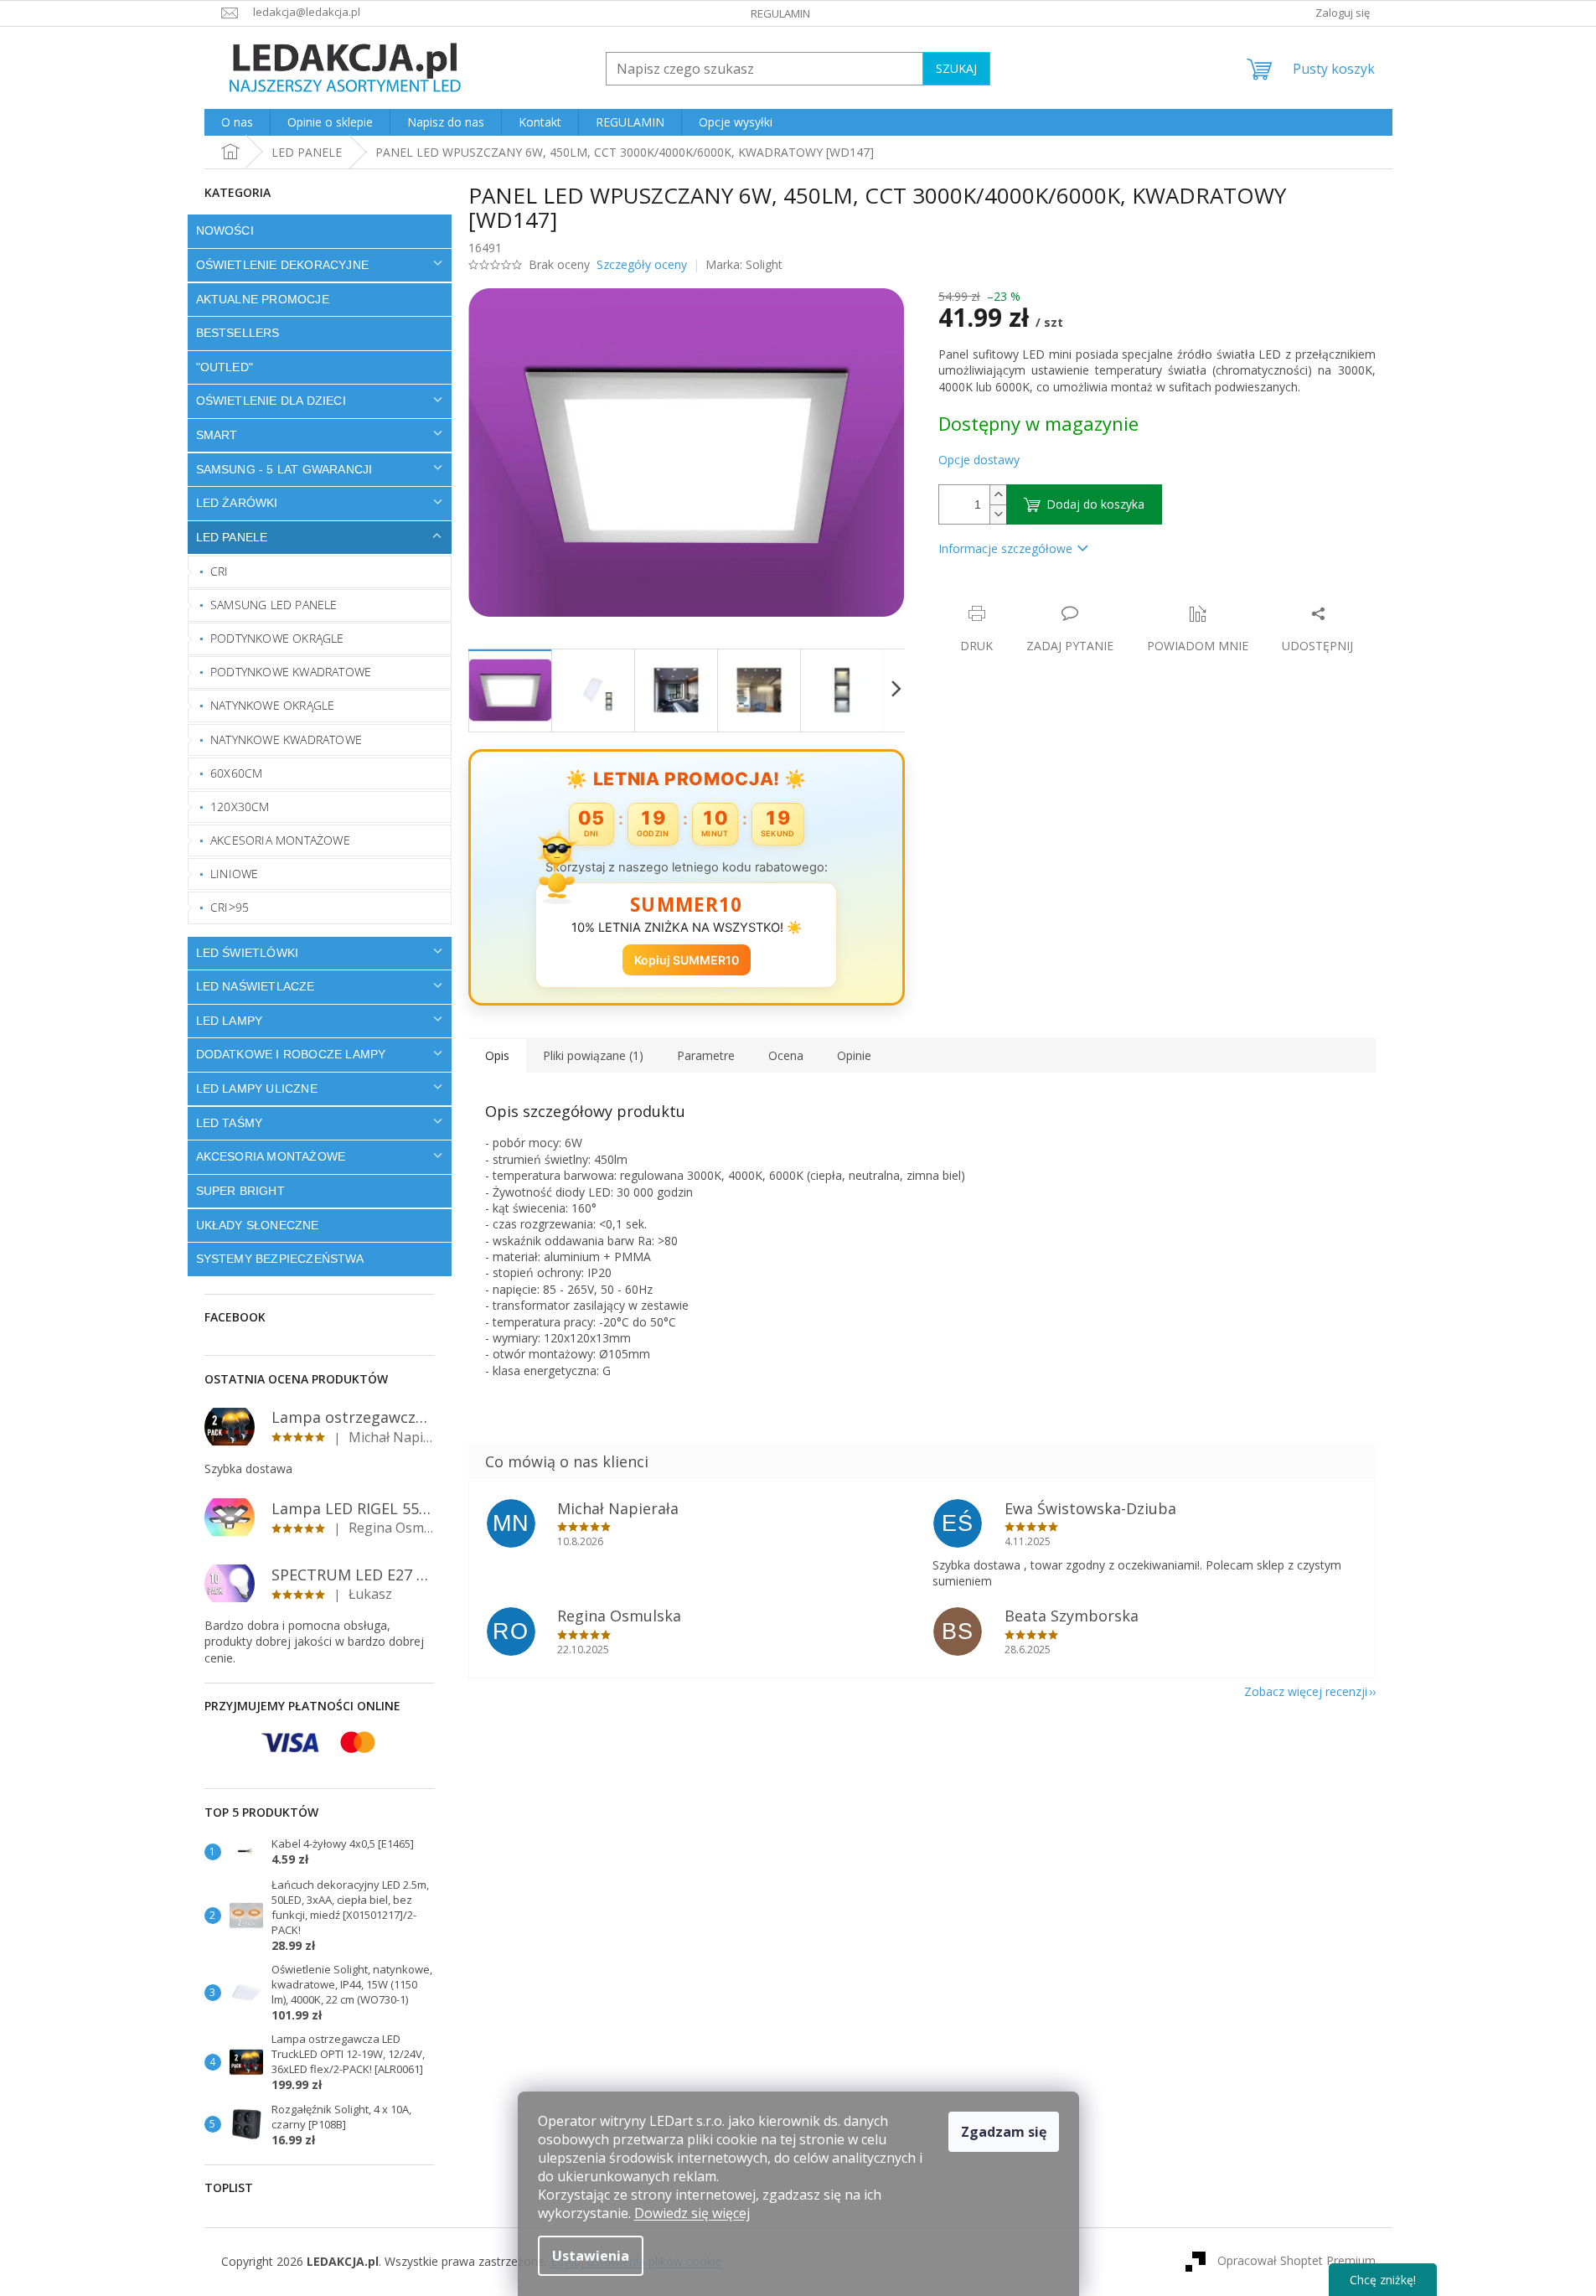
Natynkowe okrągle (272, 705)
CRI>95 (230, 907)
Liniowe (234, 874)
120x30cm (240, 807)
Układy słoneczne (258, 1225)
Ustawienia (591, 2256)
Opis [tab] (497, 1055)
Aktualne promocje (263, 299)
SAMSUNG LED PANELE (274, 605)
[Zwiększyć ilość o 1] (998, 495)
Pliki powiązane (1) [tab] (593, 1055)
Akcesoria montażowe (280, 840)
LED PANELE (232, 537)
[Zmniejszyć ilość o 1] (998, 514)
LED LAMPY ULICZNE (257, 1089)
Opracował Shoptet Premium (1296, 2260)
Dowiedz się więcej (692, 2213)
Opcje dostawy (979, 460)
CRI (220, 571)
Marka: (744, 264)
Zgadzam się (1004, 2132)
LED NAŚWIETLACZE (256, 986)
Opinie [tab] (854, 1055)
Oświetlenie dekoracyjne (283, 265)
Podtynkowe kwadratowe (291, 672)
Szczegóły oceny (642, 264)
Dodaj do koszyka (1095, 504)
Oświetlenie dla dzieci (271, 401)
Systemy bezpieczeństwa (280, 1259)
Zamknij (1057, 596)
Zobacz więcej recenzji (1306, 1691)
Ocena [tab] (786, 1055)
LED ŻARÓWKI (237, 503)
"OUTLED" (225, 367)
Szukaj (956, 68)
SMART (217, 435)
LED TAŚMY (230, 1123)
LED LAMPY (230, 1021)
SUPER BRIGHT (240, 1191)
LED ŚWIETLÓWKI (248, 953)
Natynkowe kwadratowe (286, 739)
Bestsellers (238, 333)
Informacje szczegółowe (1005, 548)
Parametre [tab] (706, 1055)
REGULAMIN (780, 13)
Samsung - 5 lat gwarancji (284, 469)
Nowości (225, 230)
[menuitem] (237, 122)
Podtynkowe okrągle (277, 638)
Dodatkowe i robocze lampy (291, 1054)
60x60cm (236, 773)
